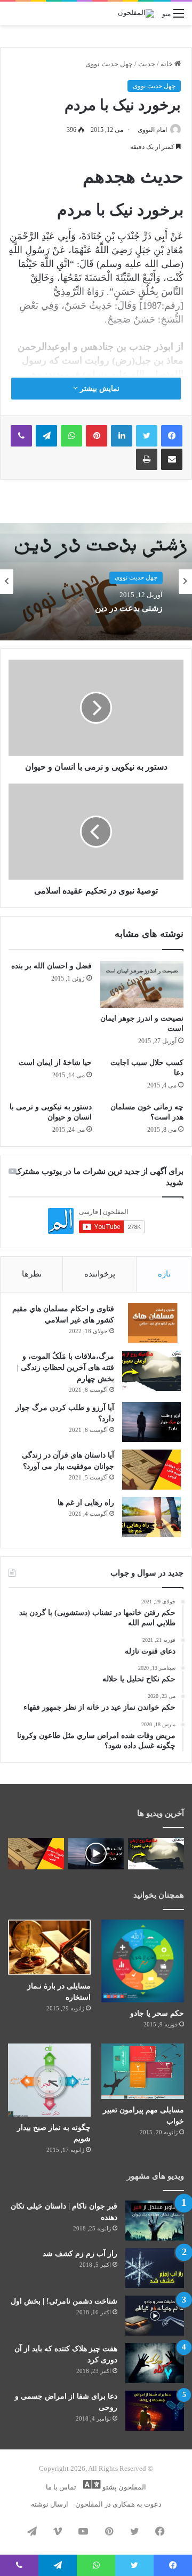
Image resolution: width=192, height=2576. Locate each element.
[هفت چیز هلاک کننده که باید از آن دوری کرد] (155, 2363)
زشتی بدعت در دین (129, 608)
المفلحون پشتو (123, 2487)
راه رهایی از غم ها (86, 1503)
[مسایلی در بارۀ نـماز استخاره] (49, 1947)
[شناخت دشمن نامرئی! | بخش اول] (155, 2316)
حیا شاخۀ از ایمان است (55, 1063)
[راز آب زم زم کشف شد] (155, 2268)
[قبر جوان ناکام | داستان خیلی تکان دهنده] (155, 2221)
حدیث (147, 64)
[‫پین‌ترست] (97, 436)
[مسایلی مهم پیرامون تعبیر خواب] (143, 2071)
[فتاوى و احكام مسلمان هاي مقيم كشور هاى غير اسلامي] (151, 1323)
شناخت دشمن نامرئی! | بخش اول (64, 2301)
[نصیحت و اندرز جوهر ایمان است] (142, 984)
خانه (167, 64)
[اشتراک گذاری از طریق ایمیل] (172, 459)
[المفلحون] (136, 13)
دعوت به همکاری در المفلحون (118, 2504)
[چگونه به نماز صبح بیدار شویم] (49, 2080)
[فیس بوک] (172, 436)
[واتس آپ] (71, 436)
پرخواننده (100, 1274)
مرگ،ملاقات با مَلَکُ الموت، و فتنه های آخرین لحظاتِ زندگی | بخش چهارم (66, 1368)
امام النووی (152, 130)
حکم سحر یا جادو (157, 2013)
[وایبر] (21, 436)
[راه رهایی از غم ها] (151, 1517)
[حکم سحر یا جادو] (143, 1961)
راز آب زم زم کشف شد (80, 2254)
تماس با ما (61, 2487)
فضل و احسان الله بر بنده (51, 966)
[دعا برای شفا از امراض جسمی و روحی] (155, 2411)
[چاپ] (147, 459)
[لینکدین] (122, 436)
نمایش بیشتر (99, 389)
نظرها (32, 1274)
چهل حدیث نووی (109, 64)
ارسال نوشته (50, 2504)
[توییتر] (147, 436)
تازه (164, 1274)
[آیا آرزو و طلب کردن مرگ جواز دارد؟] (151, 1422)
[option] (96, 582)
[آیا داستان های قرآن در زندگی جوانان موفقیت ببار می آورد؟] (151, 1470)
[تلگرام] (46, 436)
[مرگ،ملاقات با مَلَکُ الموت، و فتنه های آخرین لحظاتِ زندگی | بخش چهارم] (151, 1371)
